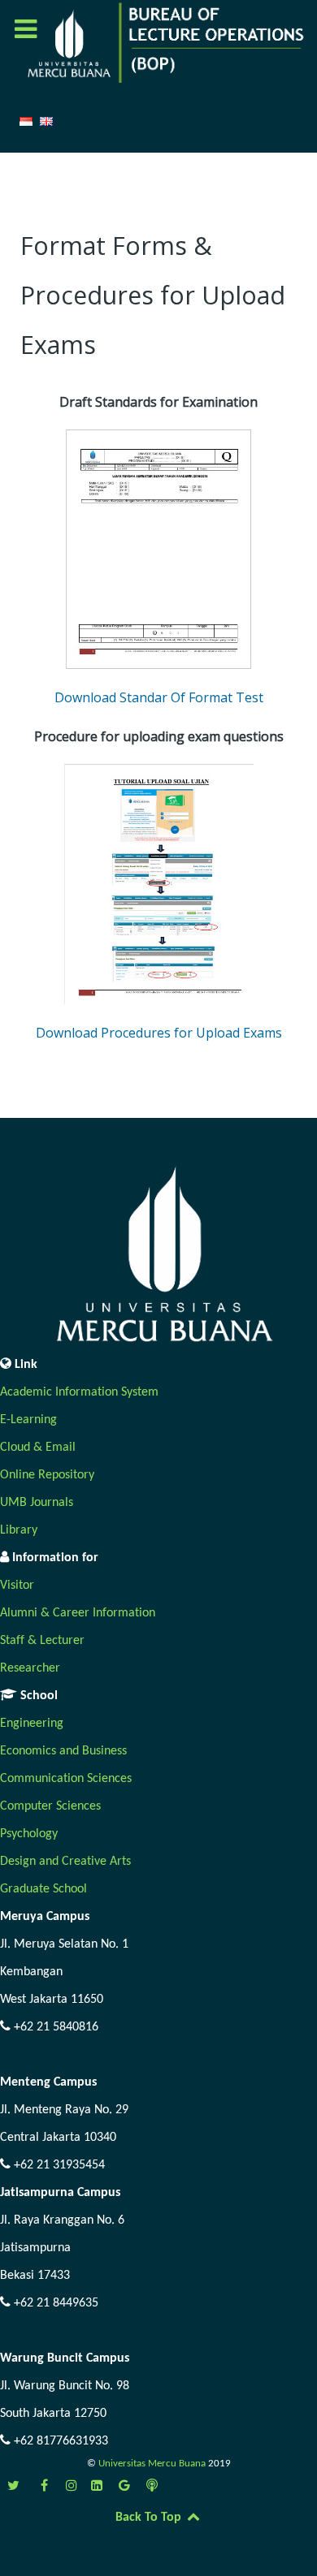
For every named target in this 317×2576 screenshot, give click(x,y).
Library (19, 1530)
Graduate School (43, 1889)
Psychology (29, 1834)
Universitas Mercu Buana (153, 2464)
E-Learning (28, 1420)
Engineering (32, 1724)
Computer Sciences (50, 1806)
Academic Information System (79, 1392)
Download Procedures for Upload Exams (159, 1033)
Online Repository (47, 1475)
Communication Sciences (66, 1779)
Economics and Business (63, 1751)
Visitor (17, 1586)
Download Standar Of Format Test (159, 697)
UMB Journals (37, 1503)
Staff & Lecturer (42, 1641)
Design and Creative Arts (65, 1862)
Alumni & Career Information (78, 1613)
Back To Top (150, 2518)
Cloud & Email (38, 1448)
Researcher (30, 1668)
